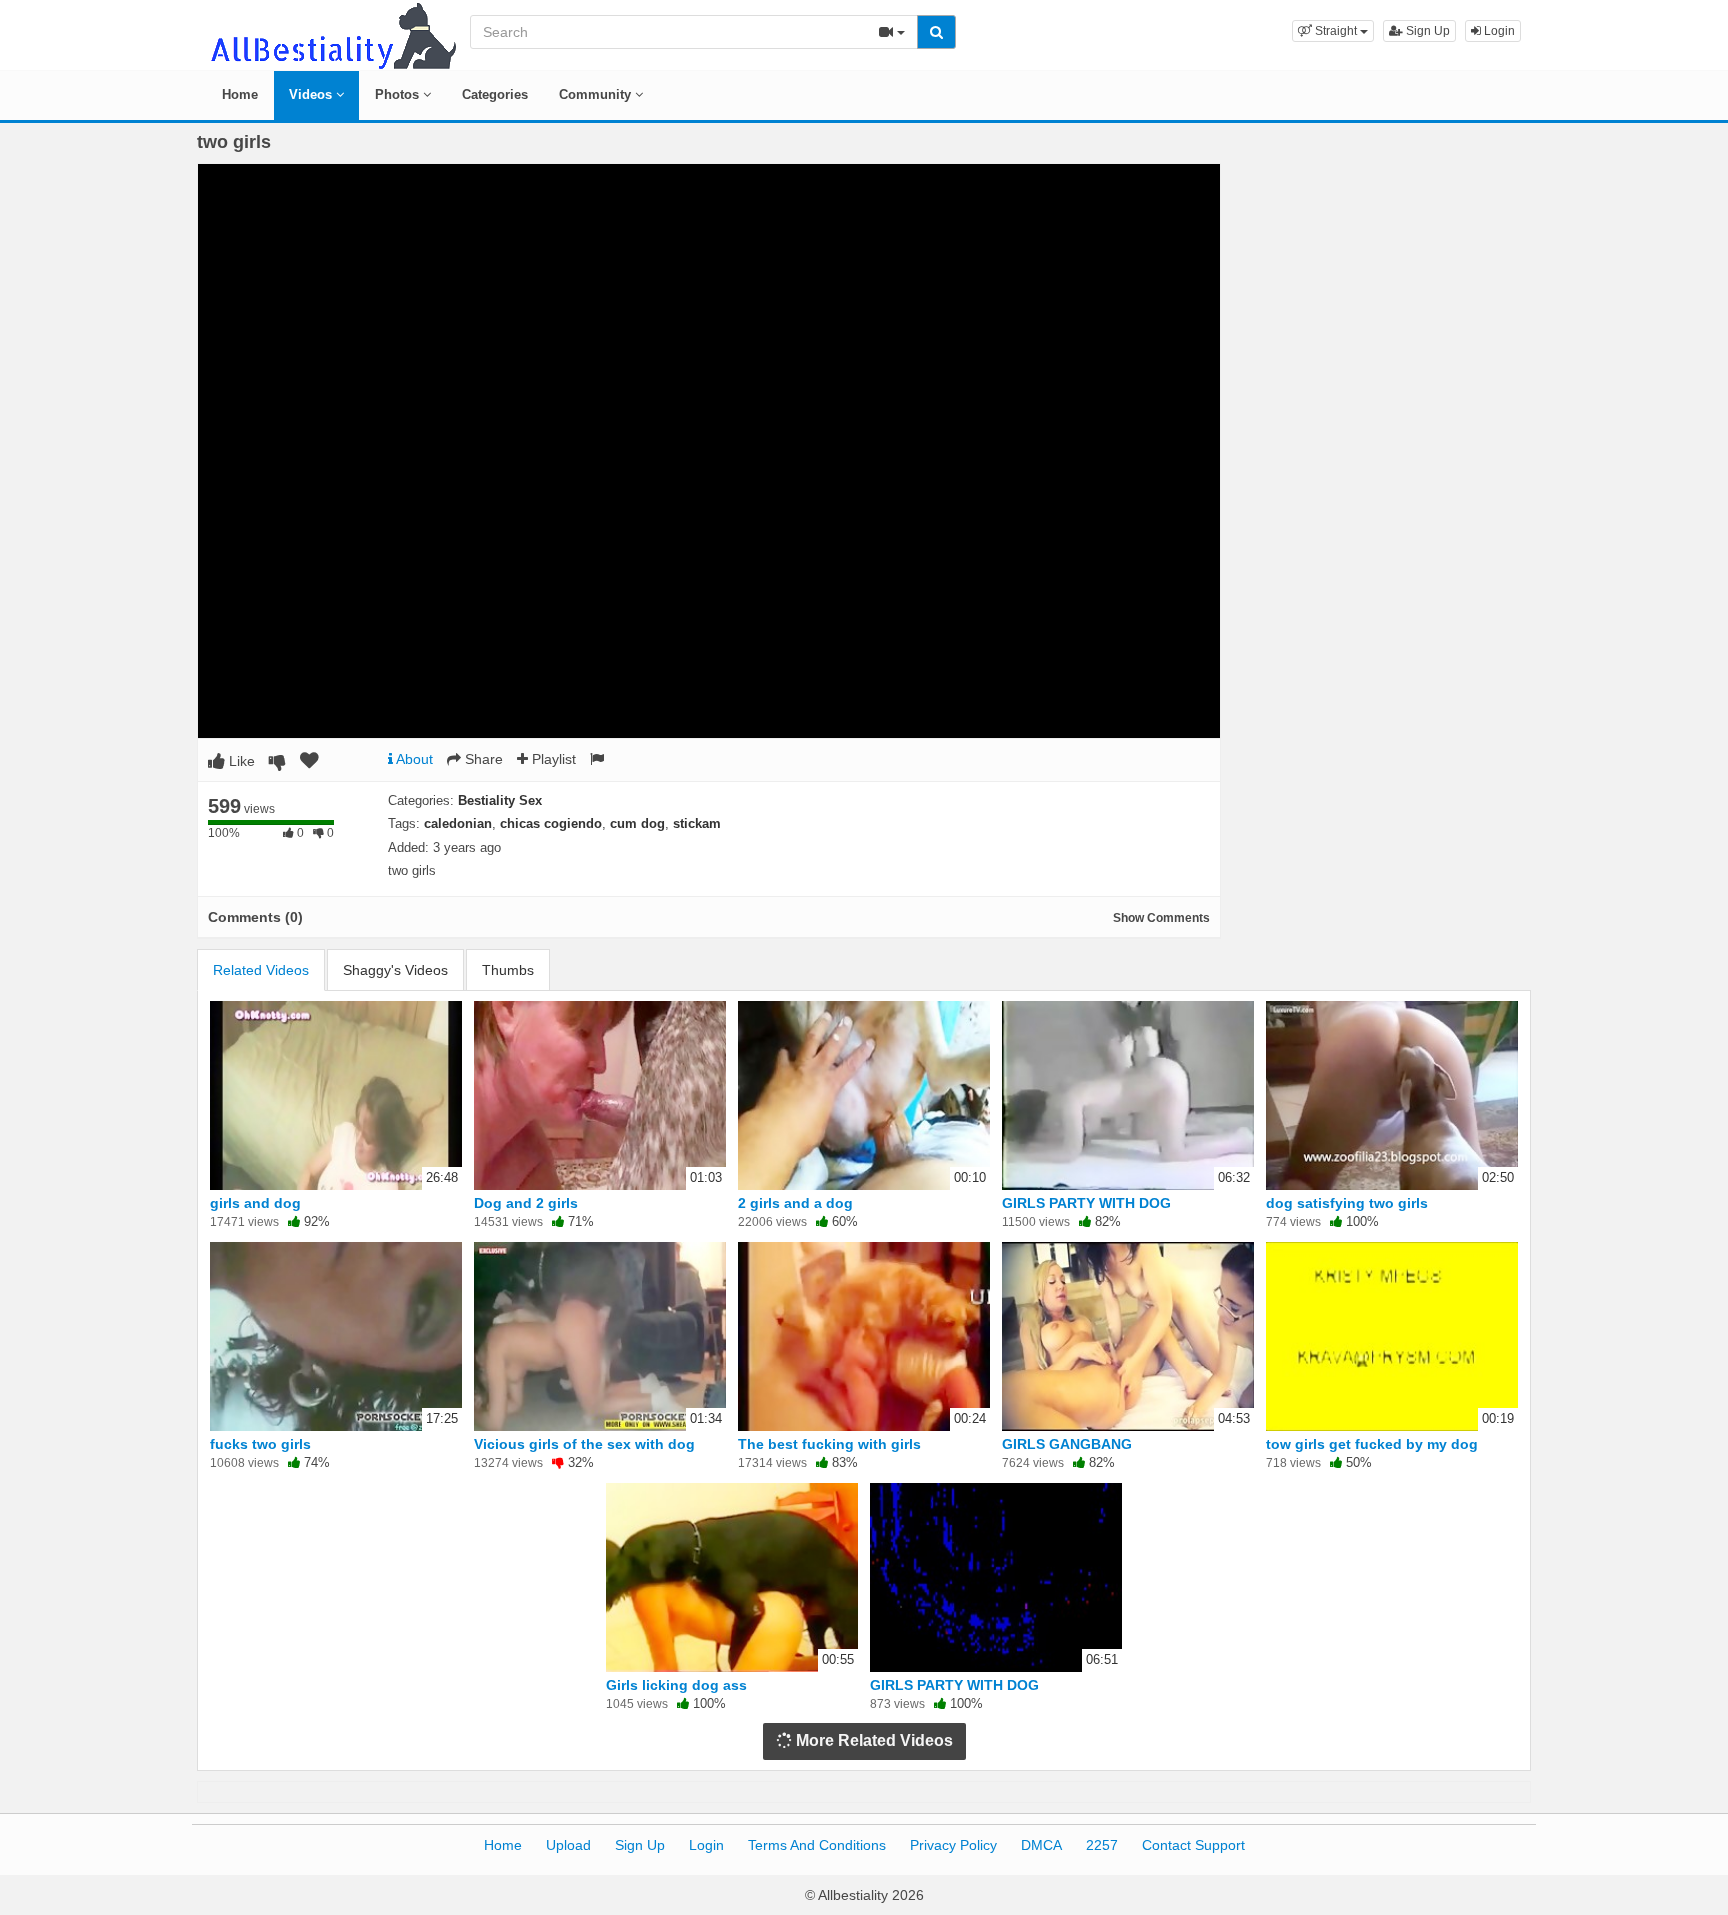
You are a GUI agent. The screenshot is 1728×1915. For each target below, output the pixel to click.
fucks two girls (260, 1444)
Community (597, 94)
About (413, 759)
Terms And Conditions (817, 1845)
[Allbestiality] (332, 34)
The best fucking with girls (829, 1444)
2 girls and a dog (795, 1203)
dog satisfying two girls (1347, 1203)
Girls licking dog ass (676, 1685)
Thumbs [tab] (508, 970)
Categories (495, 94)
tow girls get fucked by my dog (1372, 1444)
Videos (312, 94)
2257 (1102, 1845)
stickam (697, 823)
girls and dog (255, 1203)
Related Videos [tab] (261, 970)
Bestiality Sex (500, 800)
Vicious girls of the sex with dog (584, 1444)
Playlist (552, 759)
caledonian (458, 823)
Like (240, 761)
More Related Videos (872, 1740)
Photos (399, 94)
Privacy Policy (953, 1845)
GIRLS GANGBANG (1067, 1444)
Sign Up (1426, 31)
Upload (568, 1845)
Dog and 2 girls (526, 1203)
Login (1498, 31)
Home (240, 94)
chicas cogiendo (551, 823)
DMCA (1041, 1845)
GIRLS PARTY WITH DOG (1086, 1203)
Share (482, 759)
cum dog (637, 823)
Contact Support (1193, 1845)
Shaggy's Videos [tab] (395, 970)
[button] (1333, 31)
